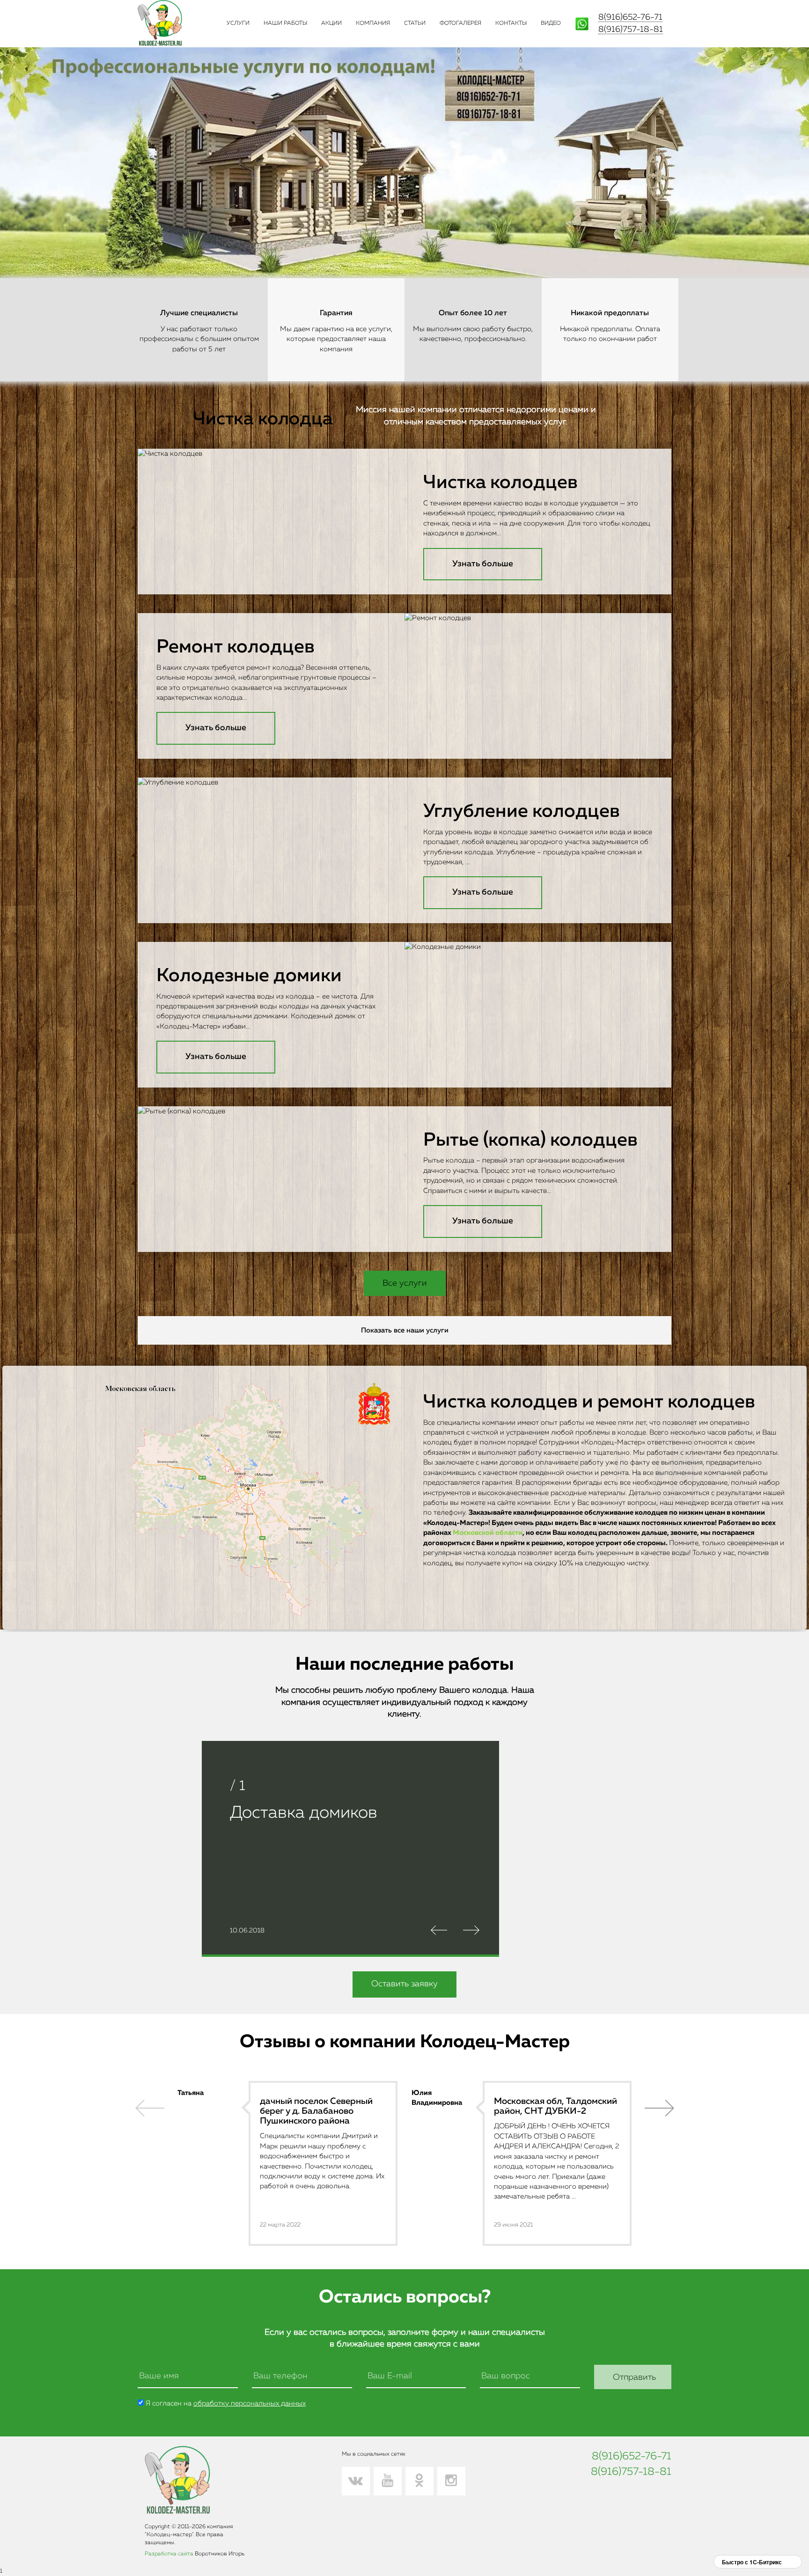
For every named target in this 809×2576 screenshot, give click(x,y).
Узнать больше (483, 564)
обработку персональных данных (250, 2403)
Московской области (488, 1533)
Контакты (511, 23)
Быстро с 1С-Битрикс (752, 2562)
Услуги (238, 23)
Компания (373, 23)
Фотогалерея (460, 23)
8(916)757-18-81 (631, 30)
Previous (150, 2108)
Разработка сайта (169, 2554)
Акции (331, 23)
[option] (287, 2163)
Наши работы (285, 23)
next (659, 2108)
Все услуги (405, 1283)
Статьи (415, 23)
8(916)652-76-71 (630, 17)
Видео (551, 23)
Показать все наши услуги (405, 1330)
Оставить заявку (404, 1984)
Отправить (634, 2377)
